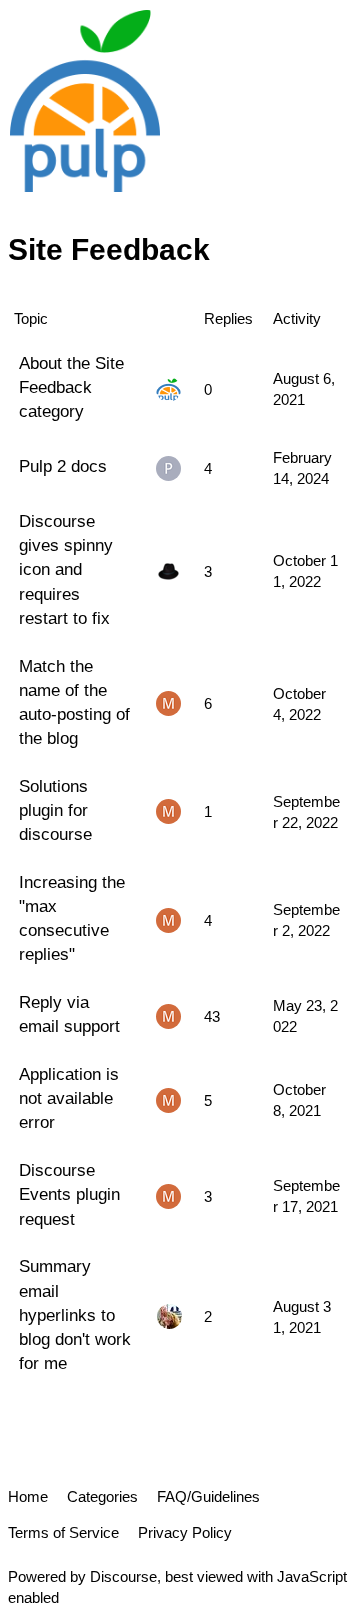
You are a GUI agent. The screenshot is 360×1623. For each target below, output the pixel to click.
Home (28, 1496)
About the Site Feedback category (71, 387)
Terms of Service (63, 1532)
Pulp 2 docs (63, 466)
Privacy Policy (185, 1532)
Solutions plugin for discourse (55, 810)
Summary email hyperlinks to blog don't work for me (75, 1314)
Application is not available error (69, 1098)
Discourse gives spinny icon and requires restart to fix (66, 569)
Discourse (123, 1576)
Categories (102, 1496)
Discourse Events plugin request (69, 1194)
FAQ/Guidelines (208, 1496)
